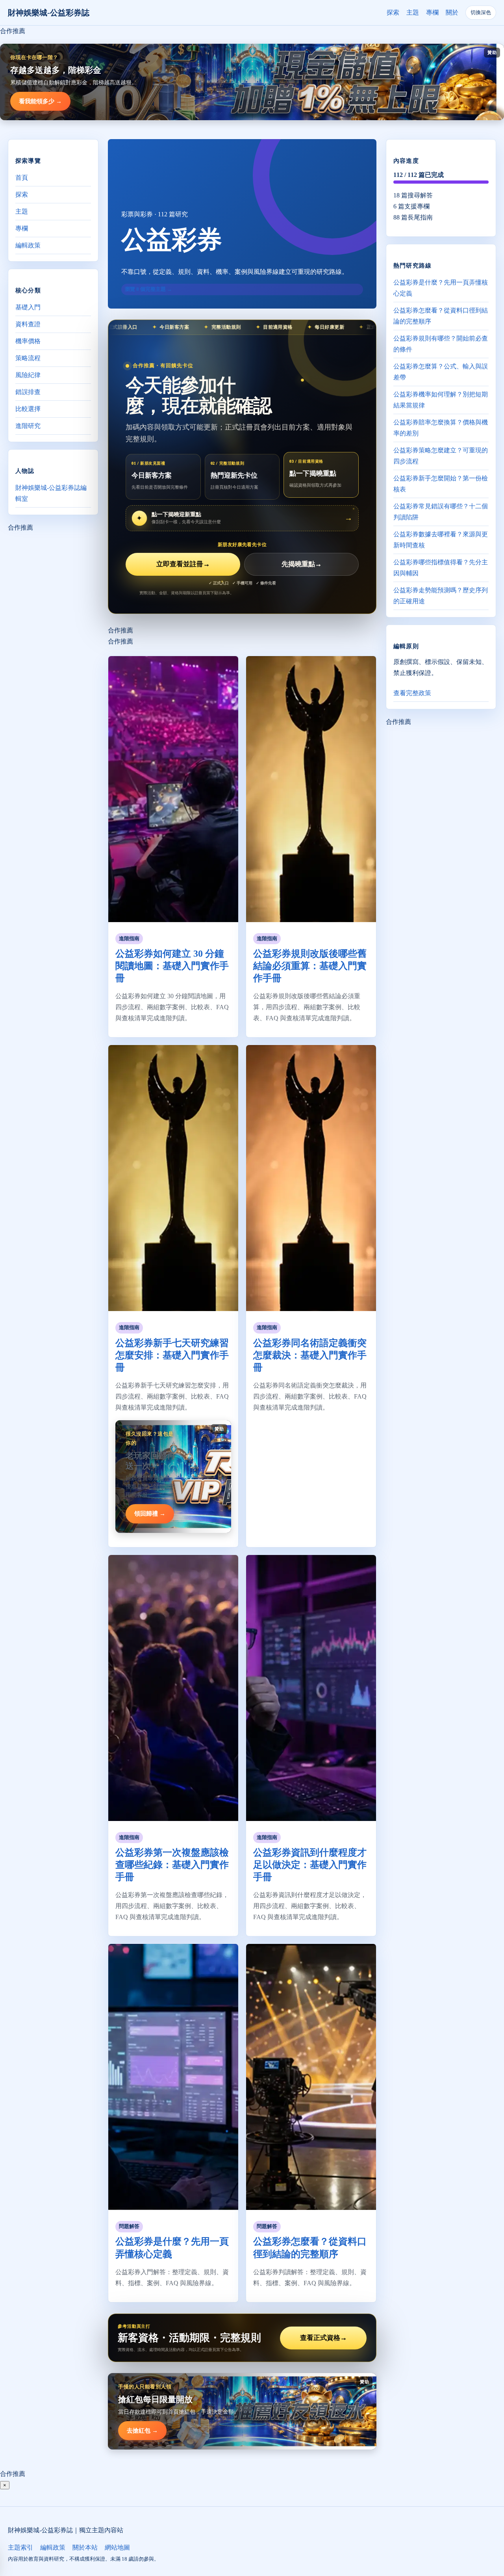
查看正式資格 (323, 2338)
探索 (393, 12)
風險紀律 (28, 375)
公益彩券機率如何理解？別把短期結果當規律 (441, 400)
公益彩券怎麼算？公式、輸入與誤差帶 (441, 372)
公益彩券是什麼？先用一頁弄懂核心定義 (441, 288)
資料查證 (28, 324)
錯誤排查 (28, 392)
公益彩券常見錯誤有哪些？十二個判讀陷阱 (441, 512)
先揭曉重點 (302, 564)
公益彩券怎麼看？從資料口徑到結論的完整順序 (441, 316)
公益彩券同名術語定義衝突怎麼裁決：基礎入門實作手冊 (310, 1355)
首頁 (22, 178)
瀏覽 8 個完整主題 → (148, 289)
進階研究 (28, 426)
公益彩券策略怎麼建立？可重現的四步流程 (441, 456)
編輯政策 (28, 245)
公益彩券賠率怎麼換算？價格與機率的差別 (441, 428)
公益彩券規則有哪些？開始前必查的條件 (441, 344)
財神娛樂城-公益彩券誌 (49, 13)
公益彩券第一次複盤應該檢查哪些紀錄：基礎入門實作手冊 (172, 1865)
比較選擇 (28, 409)
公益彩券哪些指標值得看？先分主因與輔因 (441, 568)
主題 (413, 12)
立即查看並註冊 (183, 564)
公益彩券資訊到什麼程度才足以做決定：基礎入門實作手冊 (310, 1865)
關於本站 (85, 2547)
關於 (452, 12)
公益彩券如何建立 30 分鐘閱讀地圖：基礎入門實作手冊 (172, 966)
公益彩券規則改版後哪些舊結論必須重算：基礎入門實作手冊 (310, 966)
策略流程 (28, 358)
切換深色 (481, 12)
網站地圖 (117, 2547)
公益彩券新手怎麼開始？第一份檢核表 (441, 484)
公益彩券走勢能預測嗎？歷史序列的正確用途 (441, 596)
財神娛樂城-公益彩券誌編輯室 (51, 493)
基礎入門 (28, 307)
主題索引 (20, 2547)
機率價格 (28, 341)
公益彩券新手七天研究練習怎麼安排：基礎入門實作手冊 (172, 1355)
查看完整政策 (412, 693)
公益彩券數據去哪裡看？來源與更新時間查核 (441, 540)
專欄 (432, 12)
